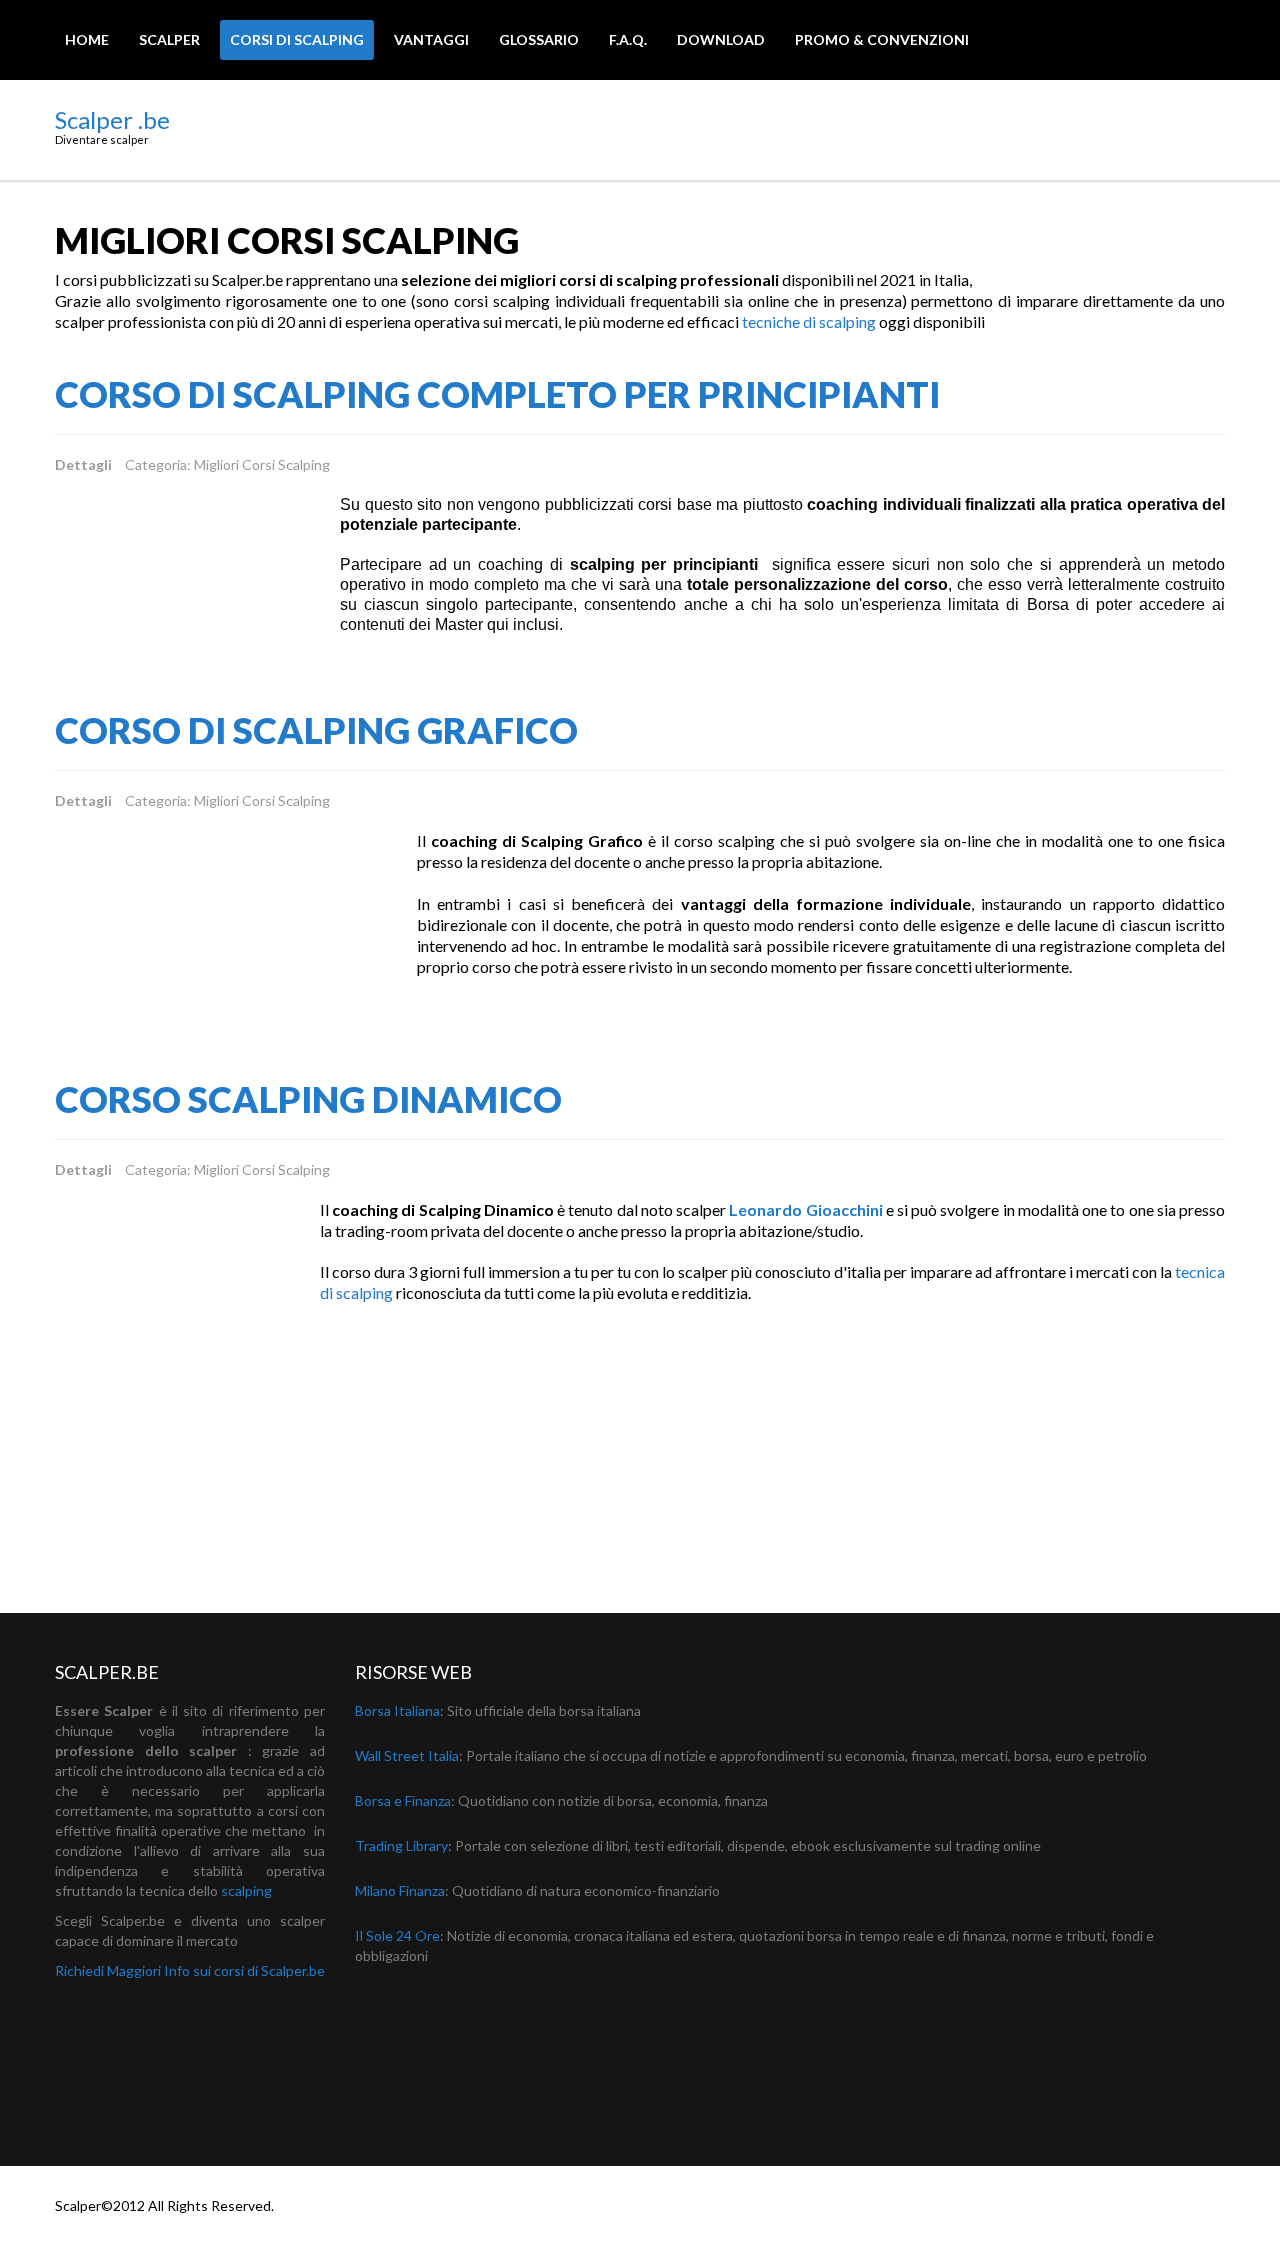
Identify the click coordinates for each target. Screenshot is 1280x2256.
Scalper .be (112, 119)
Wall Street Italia (407, 1755)
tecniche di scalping (809, 321)
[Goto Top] (1215, 2209)
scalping (246, 1890)
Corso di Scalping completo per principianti (497, 394)
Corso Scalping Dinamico (308, 1099)
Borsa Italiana (397, 1710)
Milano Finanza (400, 1890)
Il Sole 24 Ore (397, 1935)
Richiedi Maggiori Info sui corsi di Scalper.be (190, 1970)
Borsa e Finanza (403, 1800)
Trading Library (401, 1845)
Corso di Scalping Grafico (316, 730)
